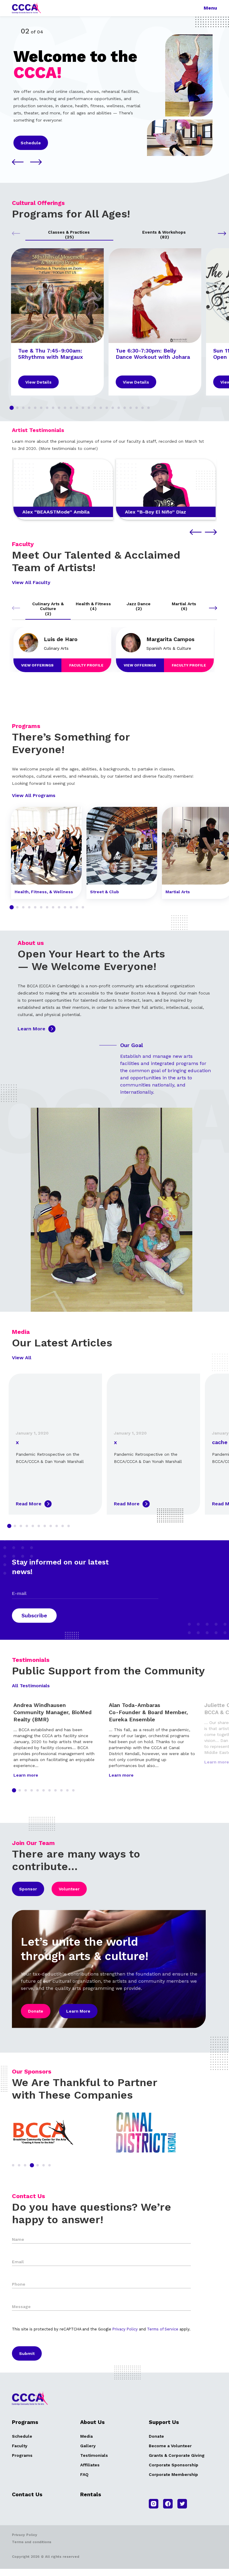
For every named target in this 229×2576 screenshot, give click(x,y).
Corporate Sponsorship (174, 2465)
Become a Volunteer (170, 2446)
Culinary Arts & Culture (48, 609)
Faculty (20, 2446)
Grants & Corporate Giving (177, 2455)
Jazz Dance (139, 606)
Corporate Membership (173, 2474)
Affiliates (90, 2465)
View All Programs (34, 795)
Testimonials (94, 2455)
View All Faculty (31, 582)
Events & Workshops (165, 235)
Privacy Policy (125, 2329)
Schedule (31, 143)
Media (86, 2436)
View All (22, 1358)
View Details (38, 382)
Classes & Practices (69, 235)
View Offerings (37, 665)
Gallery (88, 2446)
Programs (22, 2455)
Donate (36, 2011)
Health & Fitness (93, 606)
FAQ (84, 2474)
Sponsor (28, 1889)
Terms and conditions (32, 2542)
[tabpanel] (57, 322)
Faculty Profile (86, 665)
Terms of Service (163, 2329)
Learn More (31, 1029)
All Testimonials (31, 1686)
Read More (29, 1504)
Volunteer (69, 1889)
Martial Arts (184, 606)
